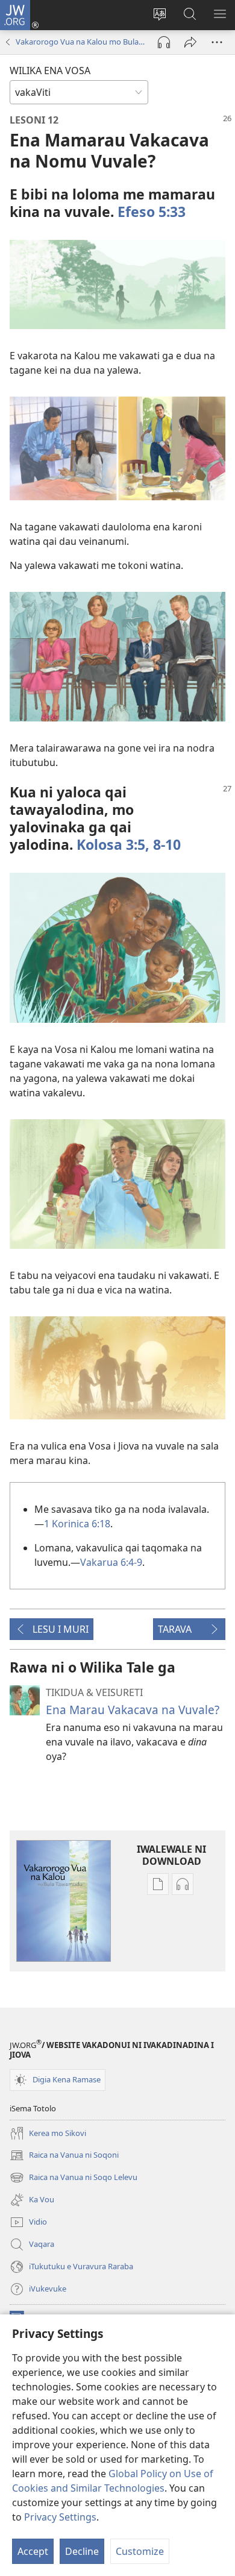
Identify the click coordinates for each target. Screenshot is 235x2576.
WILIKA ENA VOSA (50, 71)
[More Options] (217, 42)
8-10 (165, 844)
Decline (82, 2551)
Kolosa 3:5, (113, 844)
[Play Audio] (164, 42)
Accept (33, 2551)
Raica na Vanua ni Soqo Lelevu (74, 2178)
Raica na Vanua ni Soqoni (64, 2156)
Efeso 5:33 (152, 212)
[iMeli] (190, 42)
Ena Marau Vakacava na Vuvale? (133, 1710)
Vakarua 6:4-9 (111, 1562)
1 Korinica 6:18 (77, 1524)
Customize (140, 2551)
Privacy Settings (60, 2517)
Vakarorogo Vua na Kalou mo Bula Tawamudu (81, 42)
